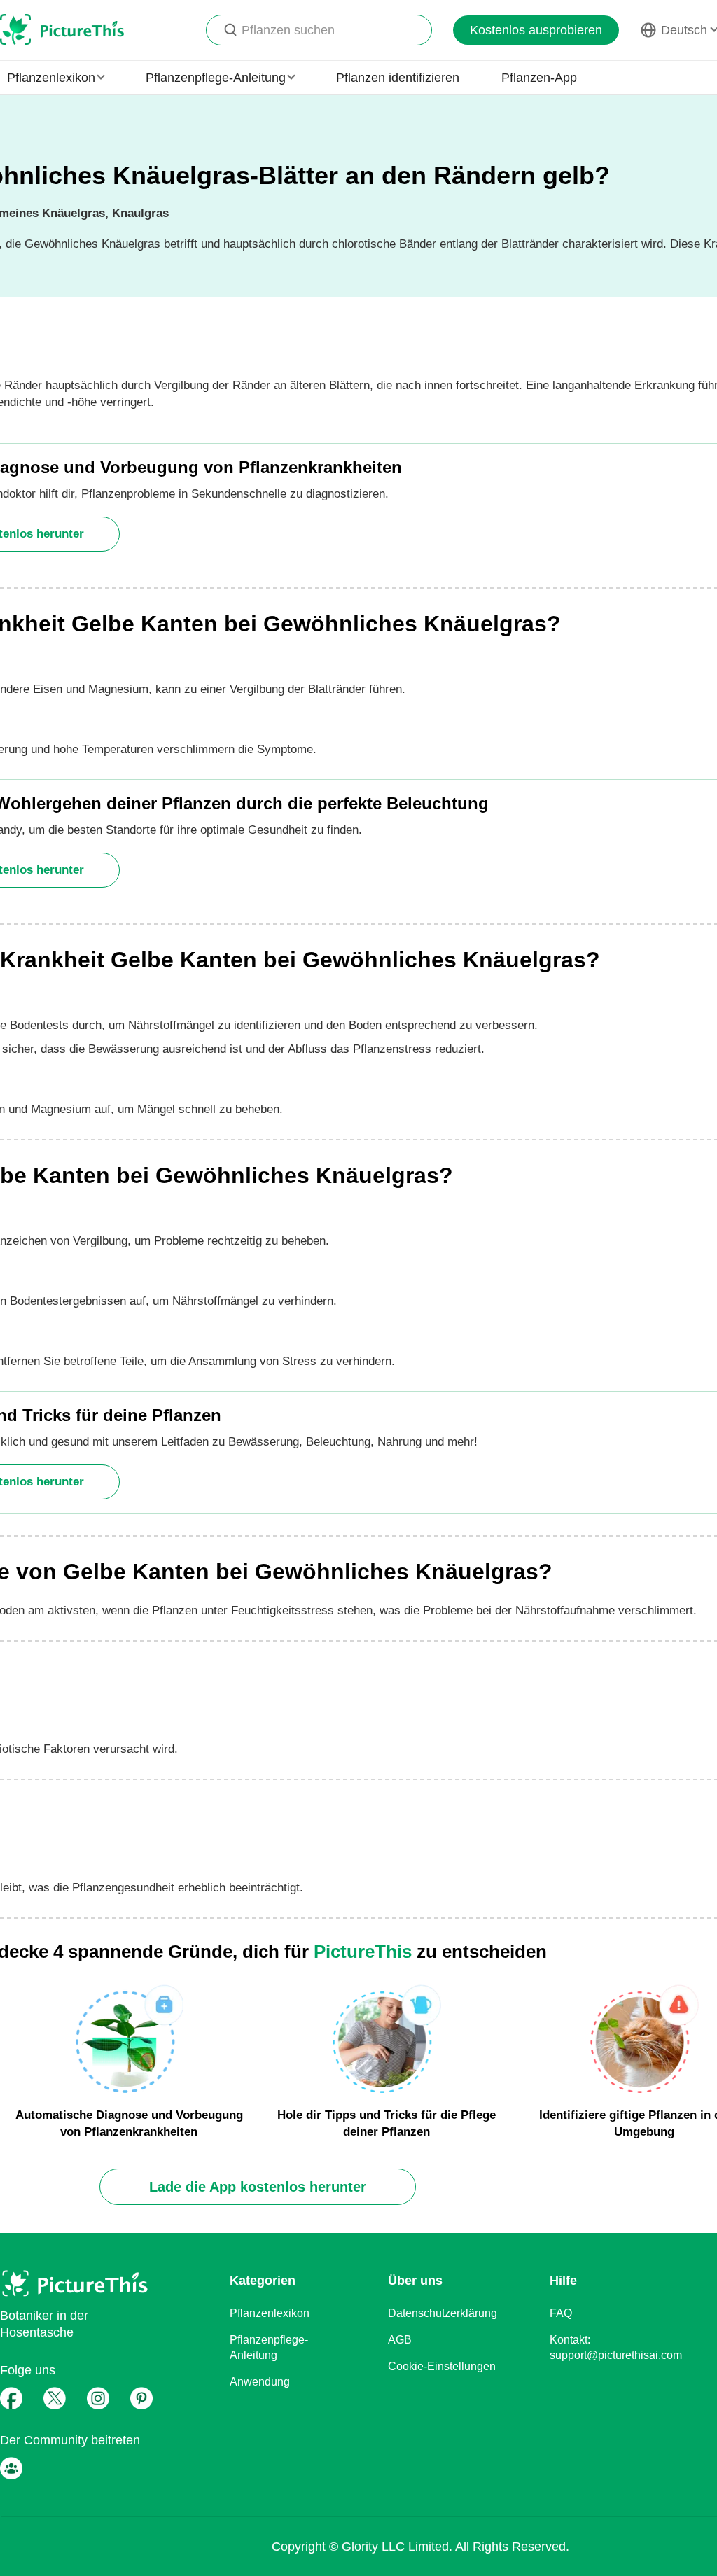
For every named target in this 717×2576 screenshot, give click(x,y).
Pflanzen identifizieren (398, 78)
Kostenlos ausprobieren (536, 30)
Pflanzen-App (539, 78)
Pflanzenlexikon (270, 2313)
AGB (400, 2340)
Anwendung (260, 2382)
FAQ (561, 2313)
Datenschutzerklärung (443, 2313)
